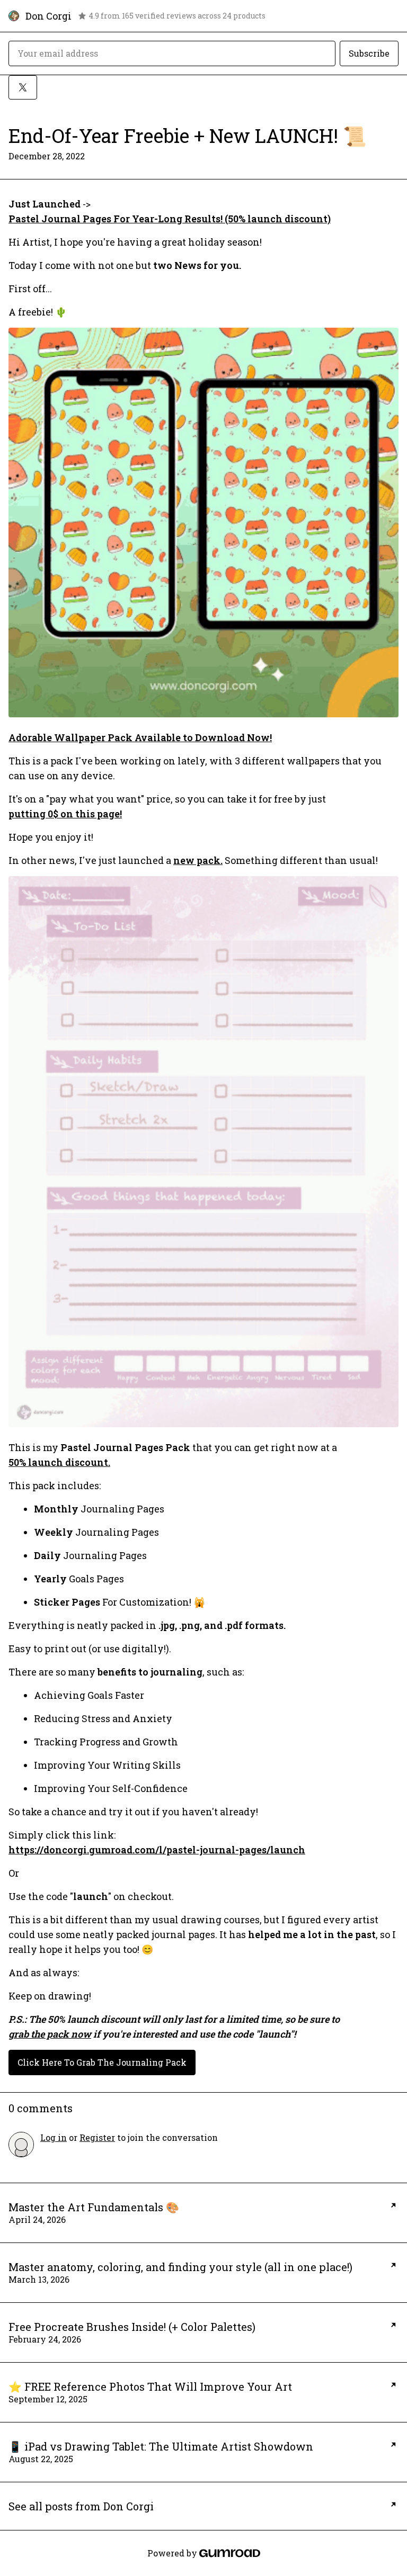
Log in (54, 2137)
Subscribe (369, 53)
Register (97, 2137)
